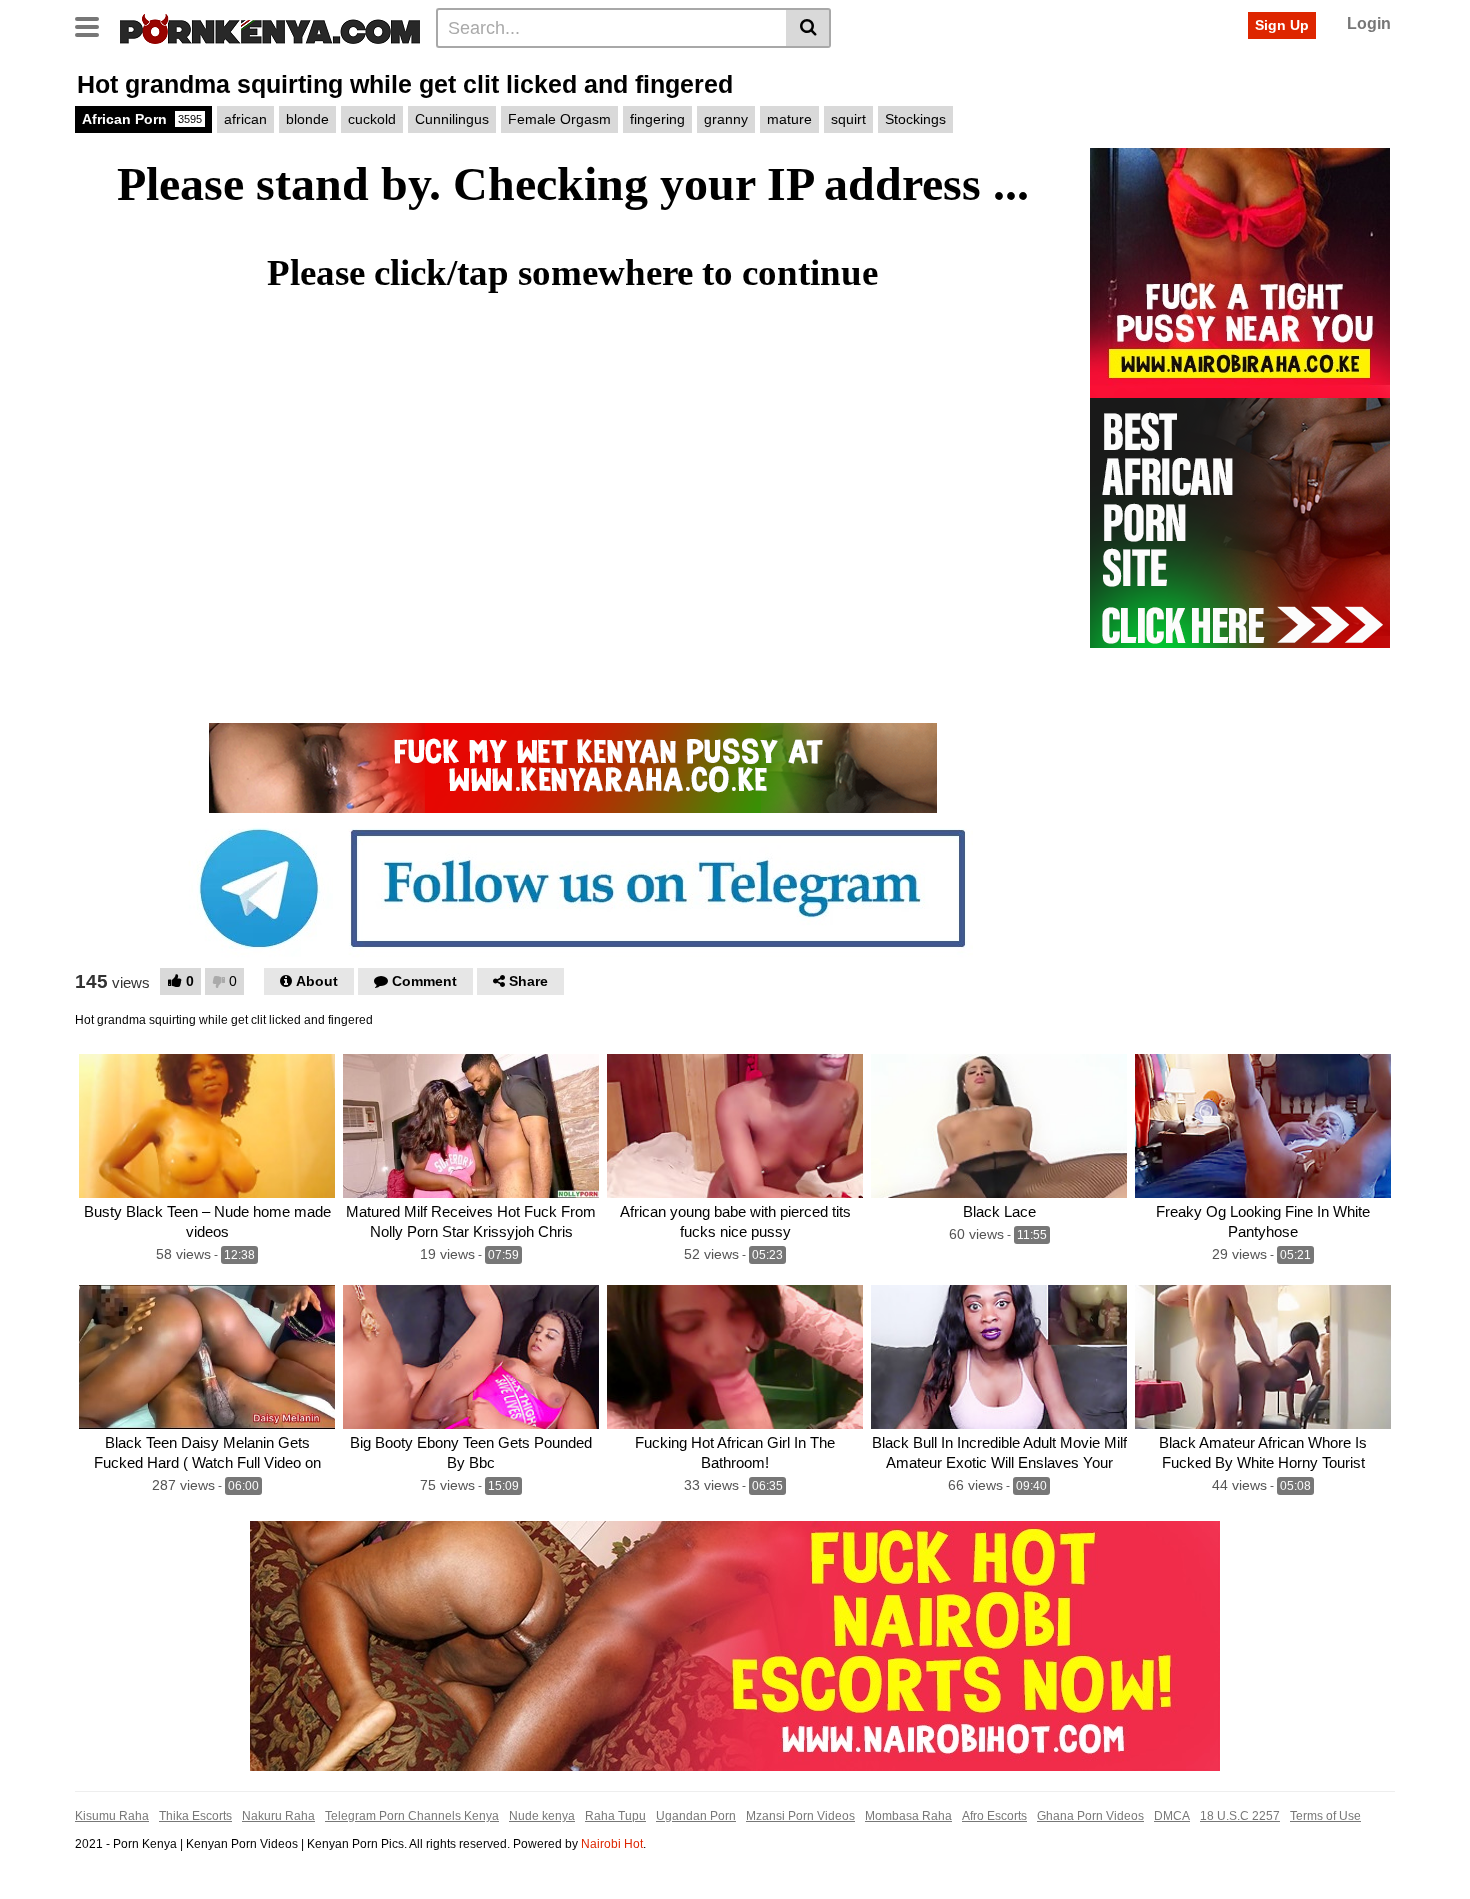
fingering (657, 119)
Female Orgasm (559, 119)
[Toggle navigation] (94, 25)
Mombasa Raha (908, 1816)
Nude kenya (542, 1816)
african (245, 119)
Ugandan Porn (696, 1816)
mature (789, 119)
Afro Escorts (994, 1816)
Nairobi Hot (612, 1844)
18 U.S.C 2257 (1240, 1816)
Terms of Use (1325, 1816)
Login (1369, 23)
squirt (848, 119)
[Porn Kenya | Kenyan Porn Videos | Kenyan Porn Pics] (270, 27)
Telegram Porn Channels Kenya (412, 1816)
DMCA (1172, 1816)
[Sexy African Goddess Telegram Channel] (573, 887)
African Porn (142, 119)
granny (726, 119)
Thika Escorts (195, 1816)
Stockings (915, 119)
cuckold (372, 119)
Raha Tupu (615, 1816)
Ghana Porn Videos (1090, 1816)
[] (808, 28)
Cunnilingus (452, 119)
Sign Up (1282, 25)
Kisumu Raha (112, 1816)
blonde (307, 119)
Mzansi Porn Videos (800, 1816)
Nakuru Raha (278, 1816)
